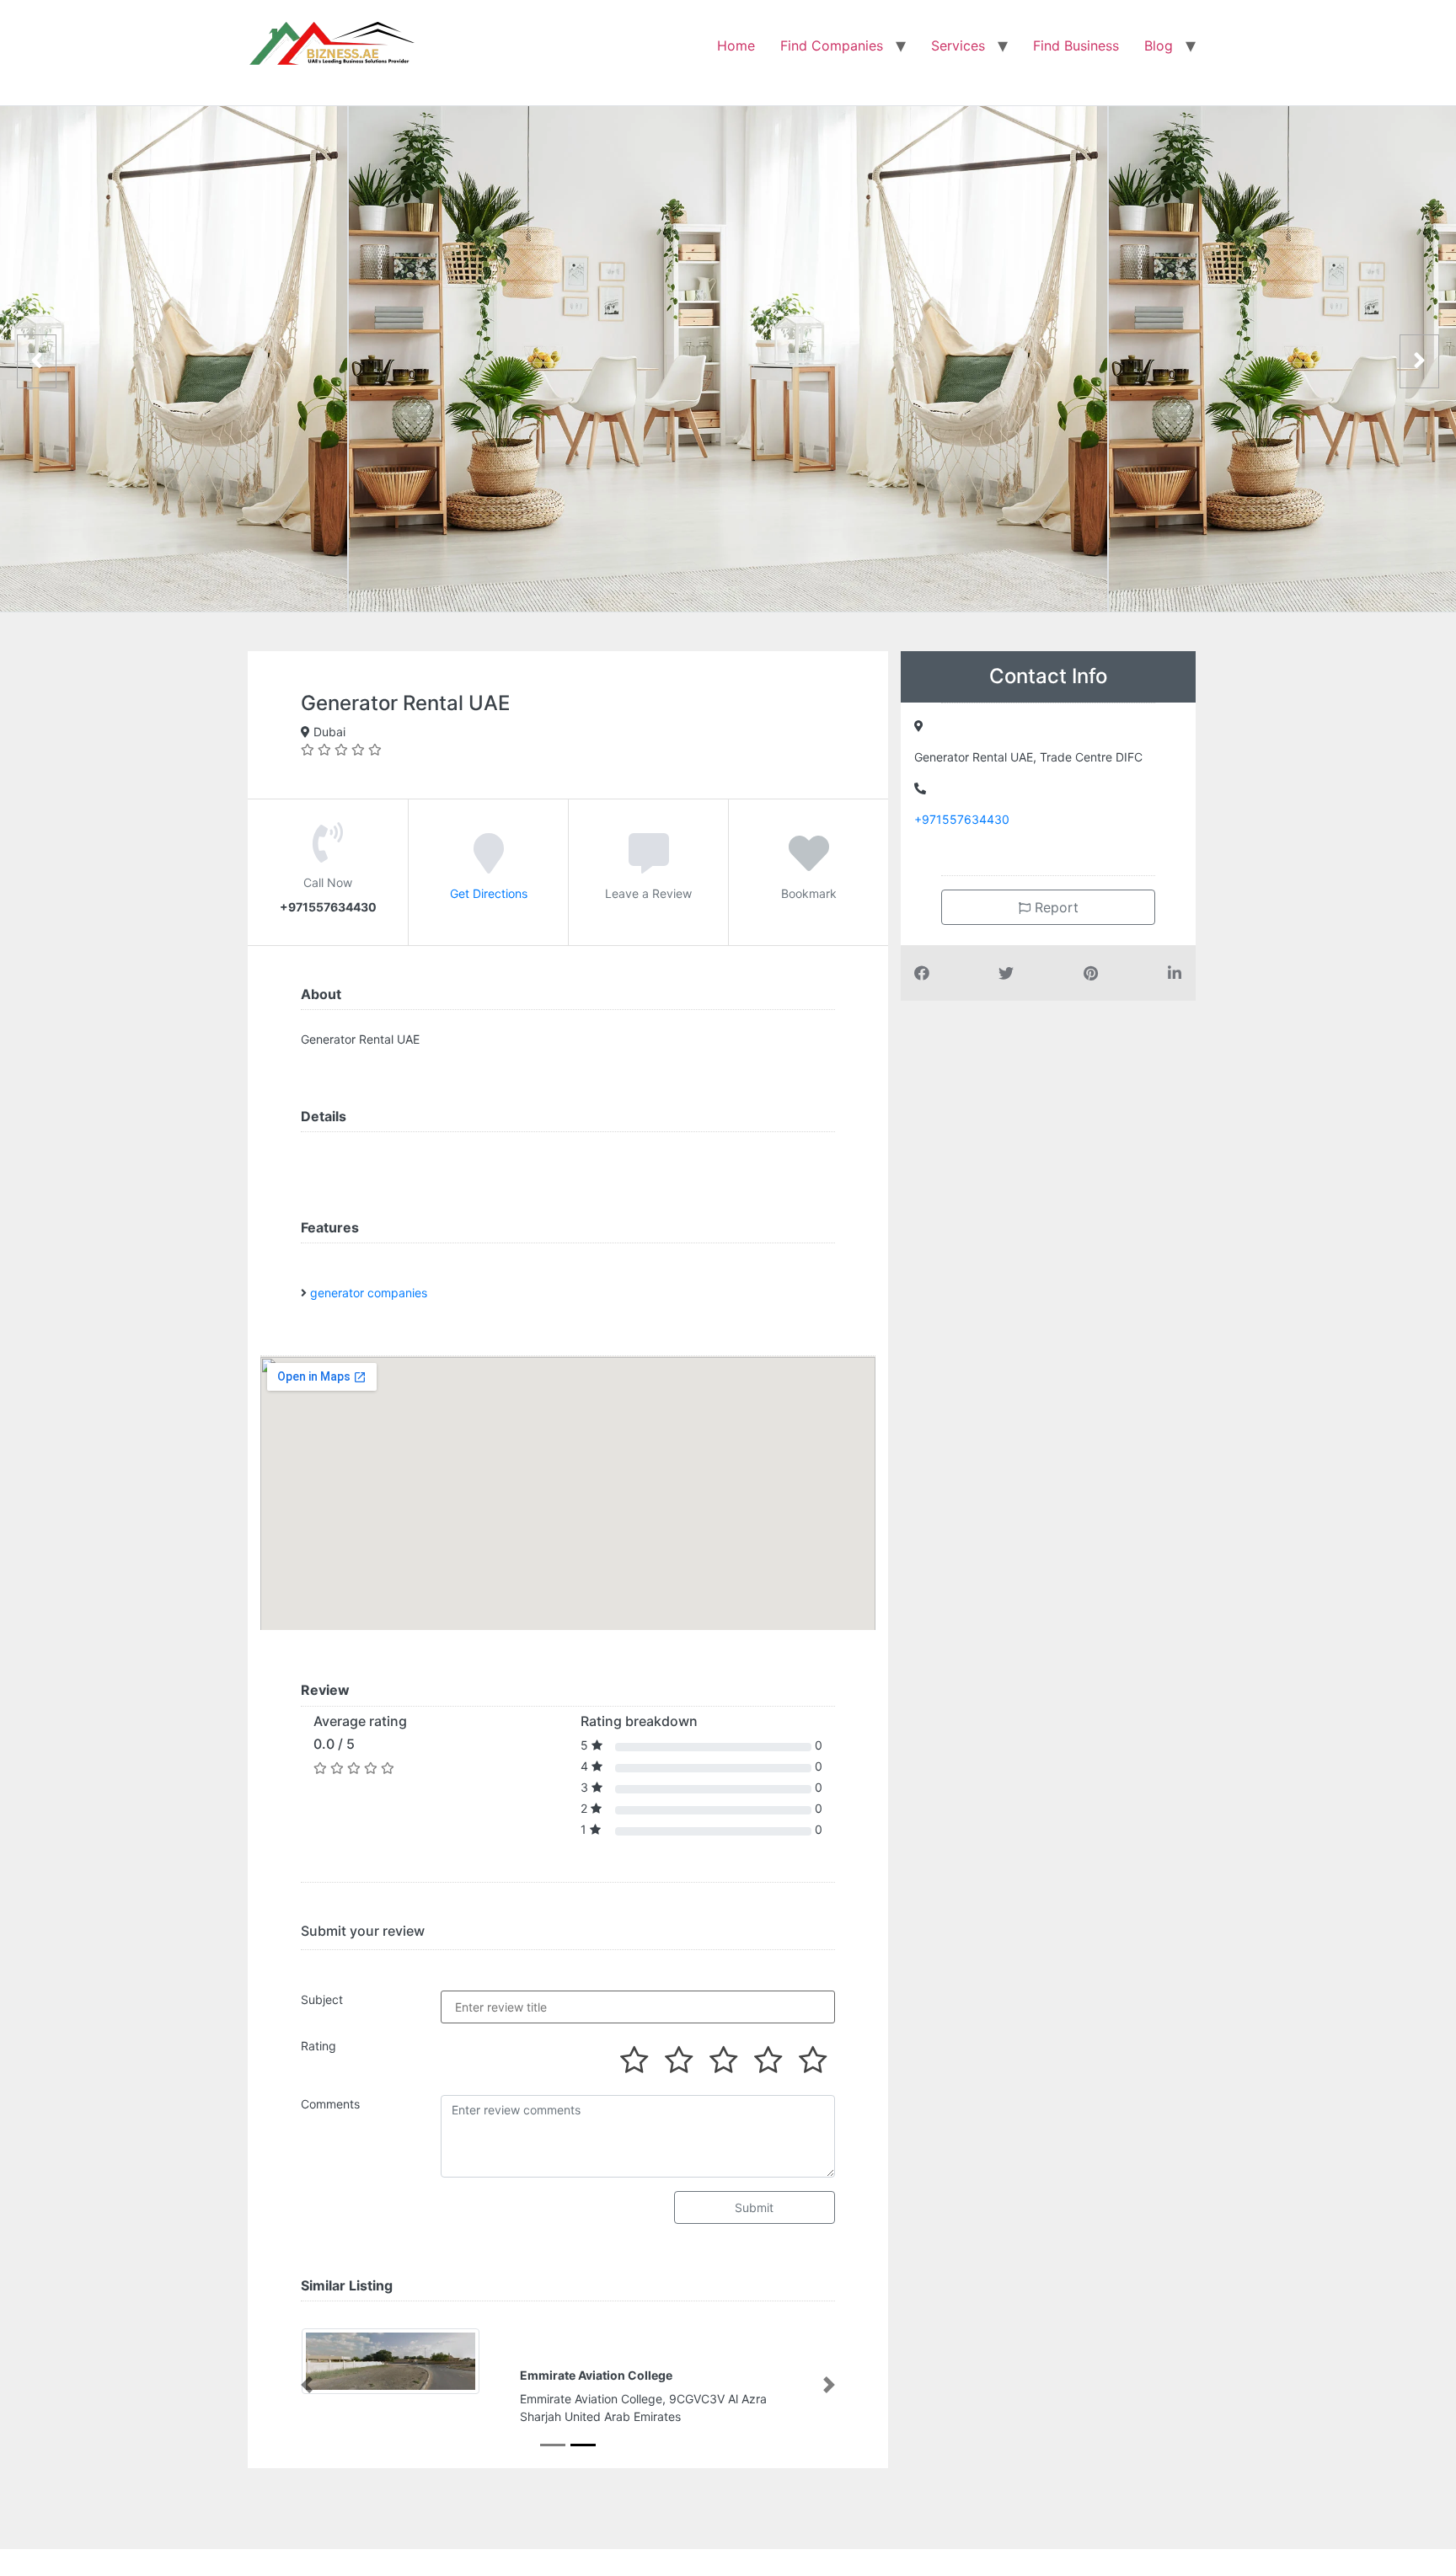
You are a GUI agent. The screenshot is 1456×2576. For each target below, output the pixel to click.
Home (736, 45)
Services (958, 45)
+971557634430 (962, 819)
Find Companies (832, 45)
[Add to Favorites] (809, 865)
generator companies (369, 1293)
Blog (1159, 45)
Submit (754, 2207)
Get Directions (489, 893)
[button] (307, 2385)
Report (1055, 907)
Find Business (1076, 45)
